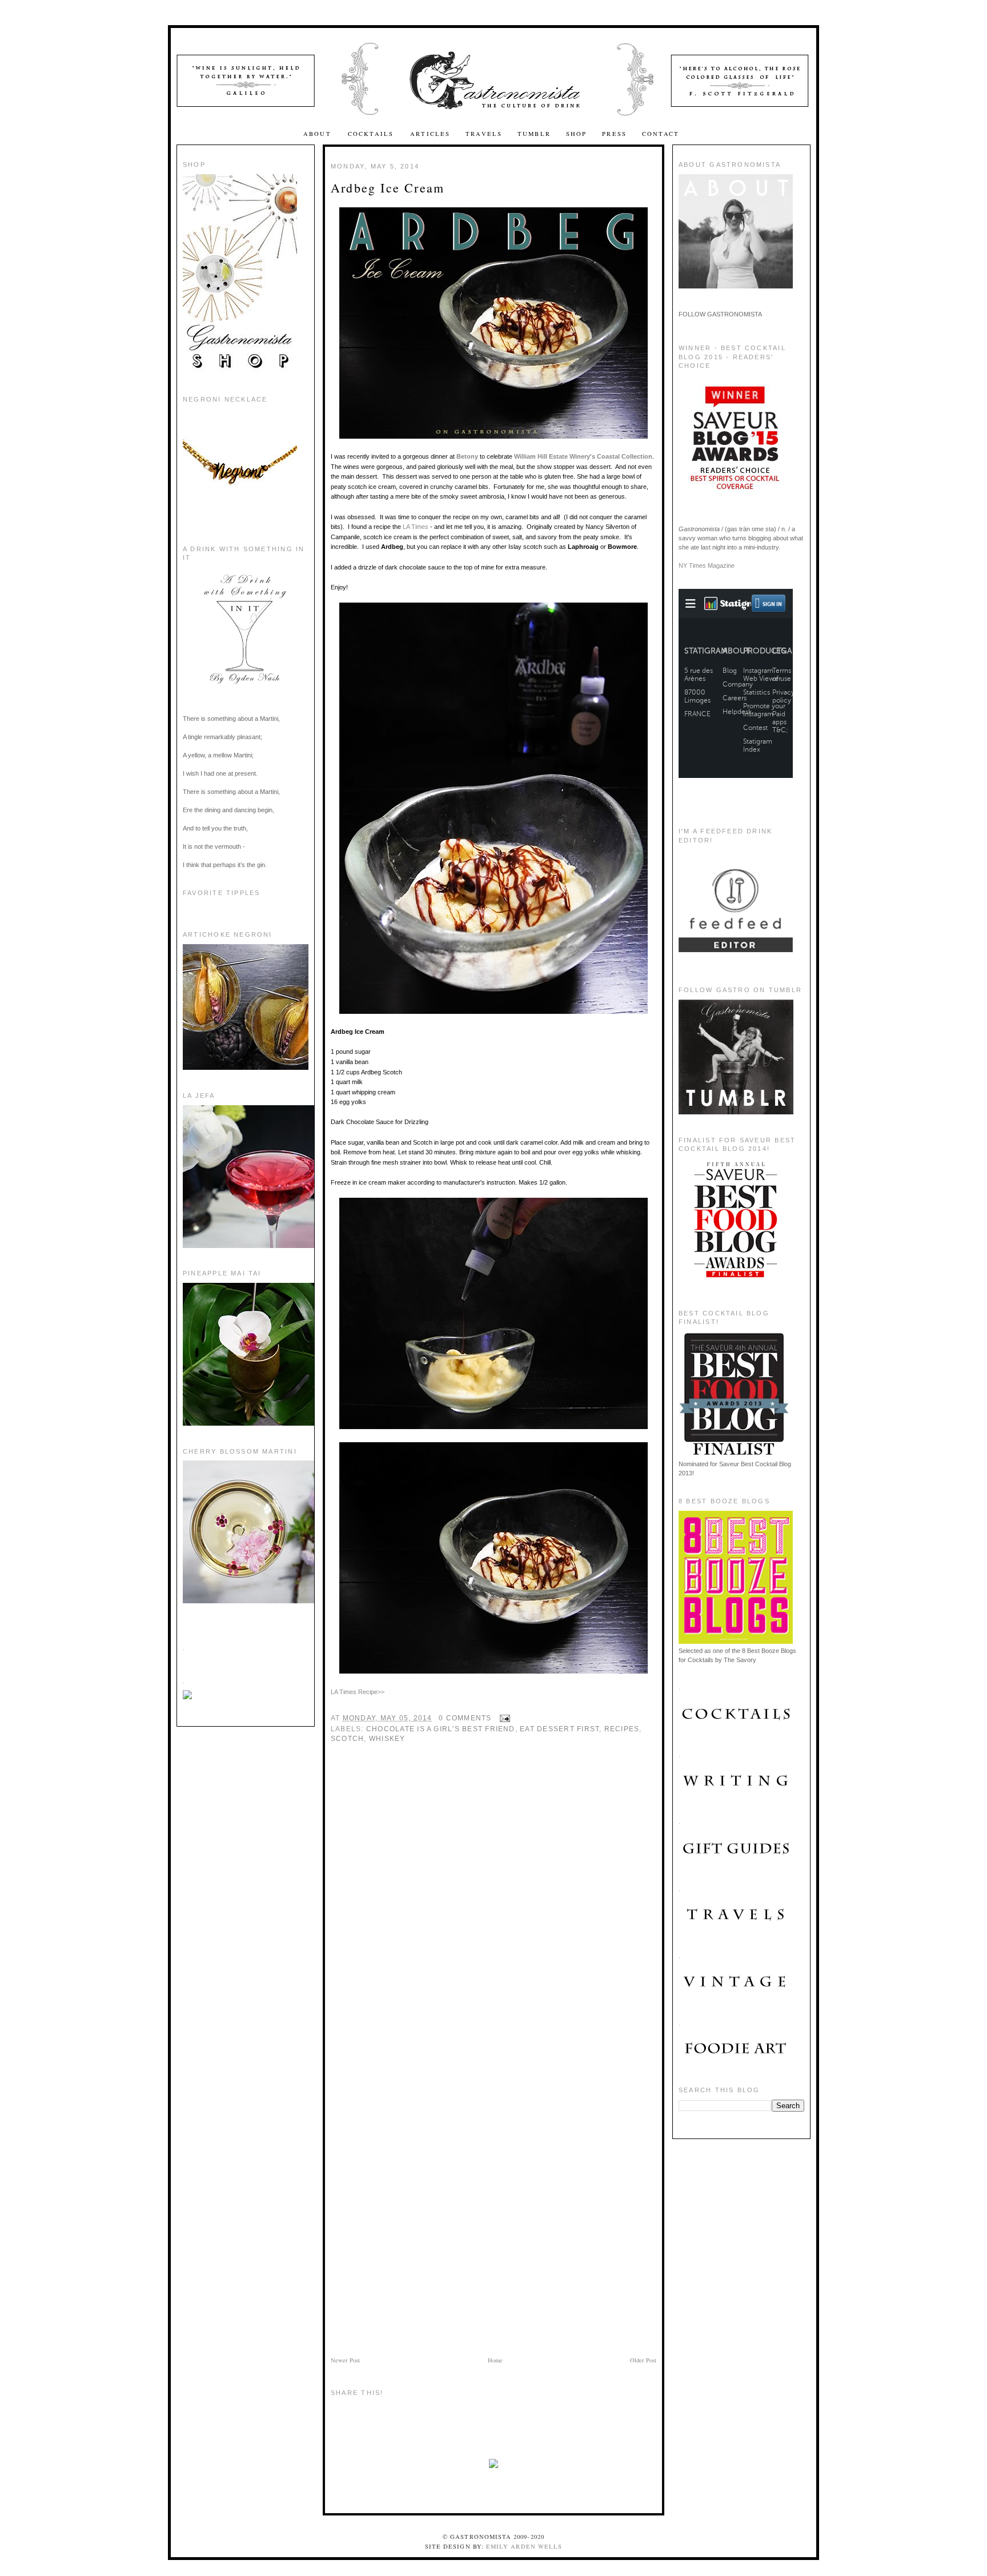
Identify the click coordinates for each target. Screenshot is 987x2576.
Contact (661, 134)
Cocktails (372, 134)
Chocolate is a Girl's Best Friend (441, 1729)
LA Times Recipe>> (358, 1692)
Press (614, 134)
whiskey (387, 1739)
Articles (430, 134)
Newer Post (345, 2360)
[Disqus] (493, 1911)
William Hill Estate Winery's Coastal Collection (583, 456)
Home (495, 2360)
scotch (347, 1739)
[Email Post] (503, 1718)
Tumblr (534, 134)
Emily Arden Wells (524, 2546)
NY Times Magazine (707, 565)
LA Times (416, 527)
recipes (622, 1729)
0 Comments (465, 1718)
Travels (484, 134)
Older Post (643, 2360)
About (319, 134)
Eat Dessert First (559, 1729)
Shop (577, 134)
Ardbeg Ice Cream (388, 188)
